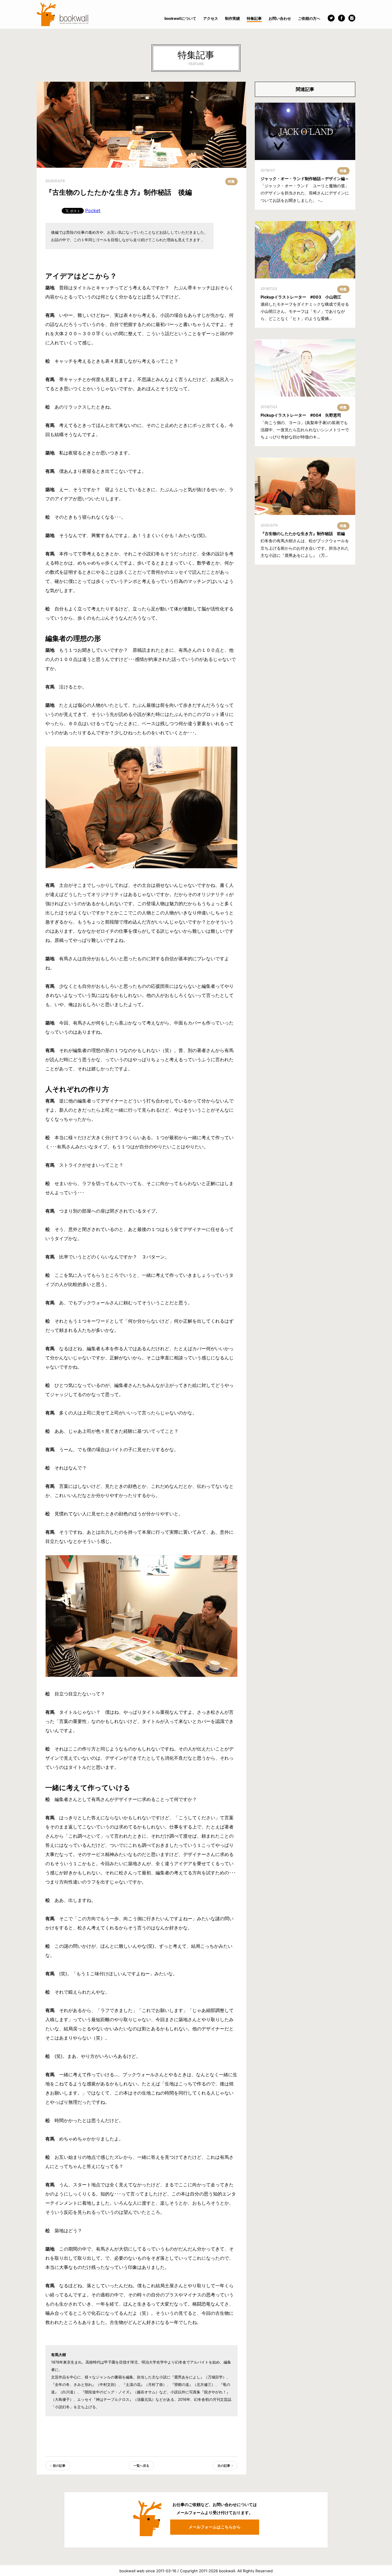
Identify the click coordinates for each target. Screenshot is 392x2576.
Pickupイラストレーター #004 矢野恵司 (301, 415)
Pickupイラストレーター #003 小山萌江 (301, 297)
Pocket (93, 210)
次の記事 (224, 2466)
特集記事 (254, 18)
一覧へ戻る (141, 2466)
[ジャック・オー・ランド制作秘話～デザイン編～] (305, 131)
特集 (231, 181)
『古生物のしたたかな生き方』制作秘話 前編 (303, 533)
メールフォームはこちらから (215, 2527)
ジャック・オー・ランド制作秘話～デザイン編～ (305, 178)
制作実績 (232, 18)
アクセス (211, 18)
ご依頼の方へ (309, 18)
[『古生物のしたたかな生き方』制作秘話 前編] (305, 486)
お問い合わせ (280, 18)
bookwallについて (180, 18)
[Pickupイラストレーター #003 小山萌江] (305, 250)
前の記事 (59, 2466)
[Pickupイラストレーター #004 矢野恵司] (305, 368)
